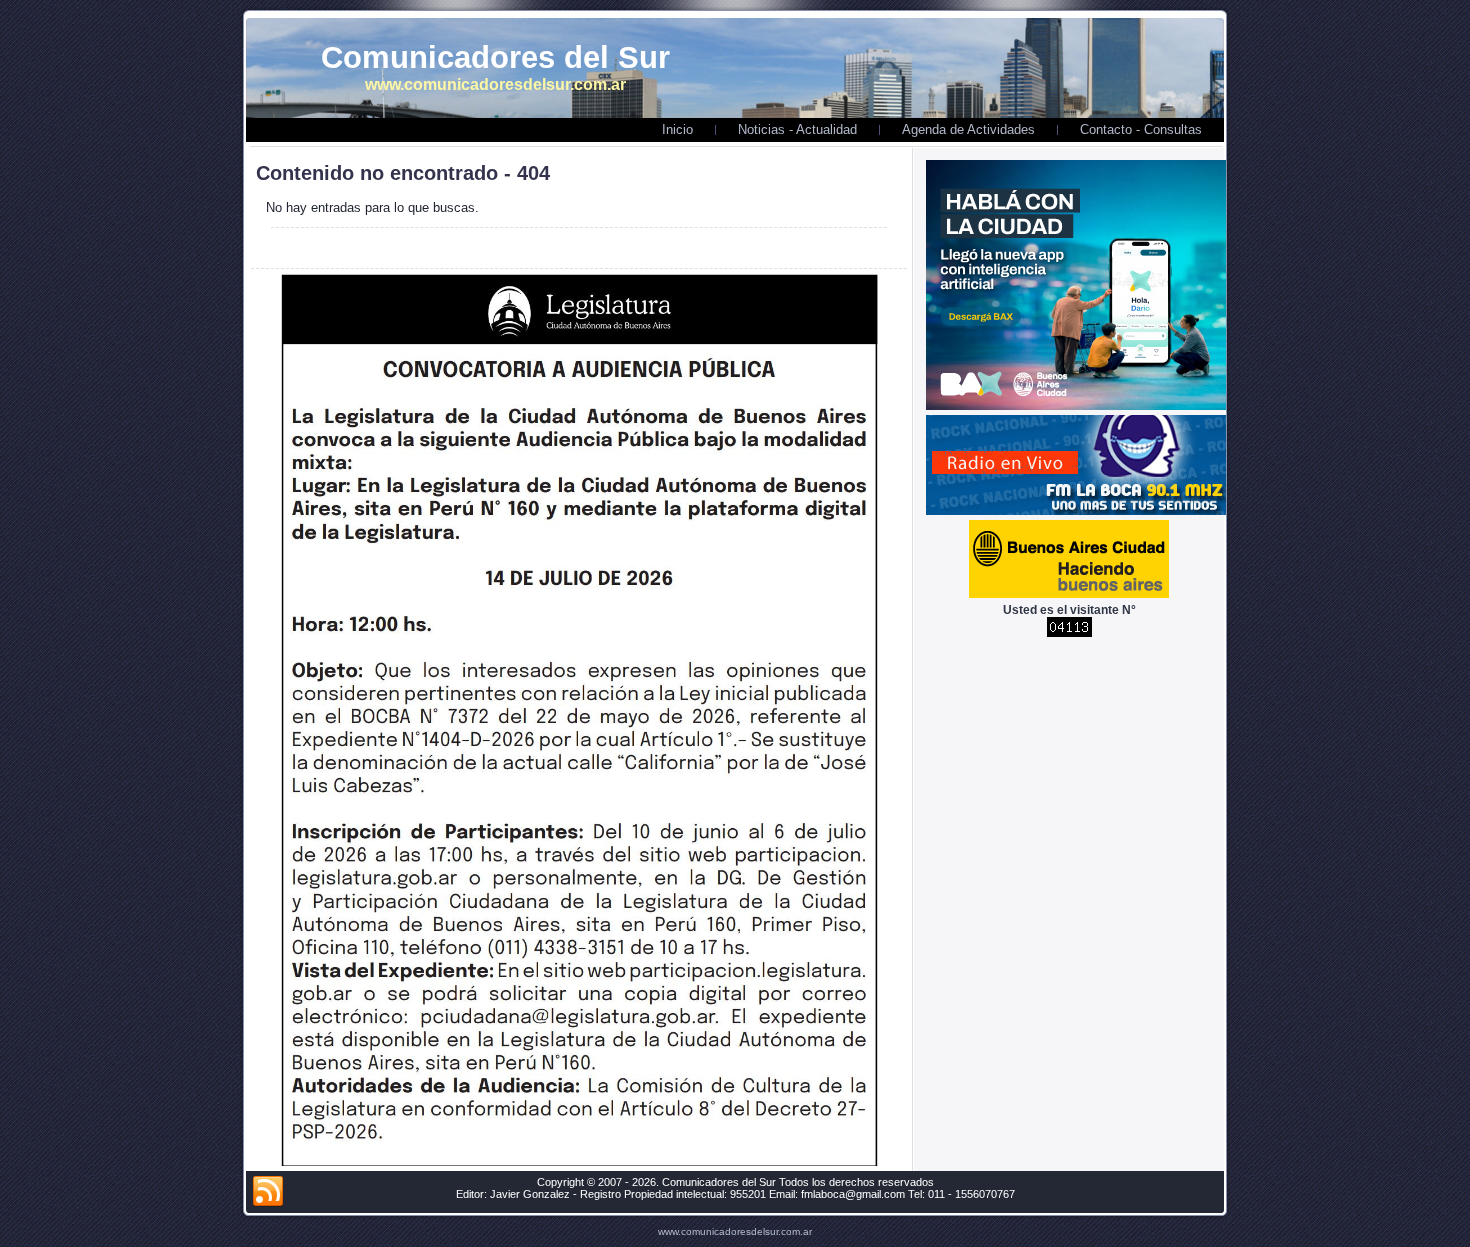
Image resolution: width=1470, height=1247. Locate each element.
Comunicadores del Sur (495, 57)
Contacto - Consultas (1141, 129)
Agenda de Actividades (968, 129)
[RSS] (268, 1192)
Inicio (677, 129)
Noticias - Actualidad (797, 129)
